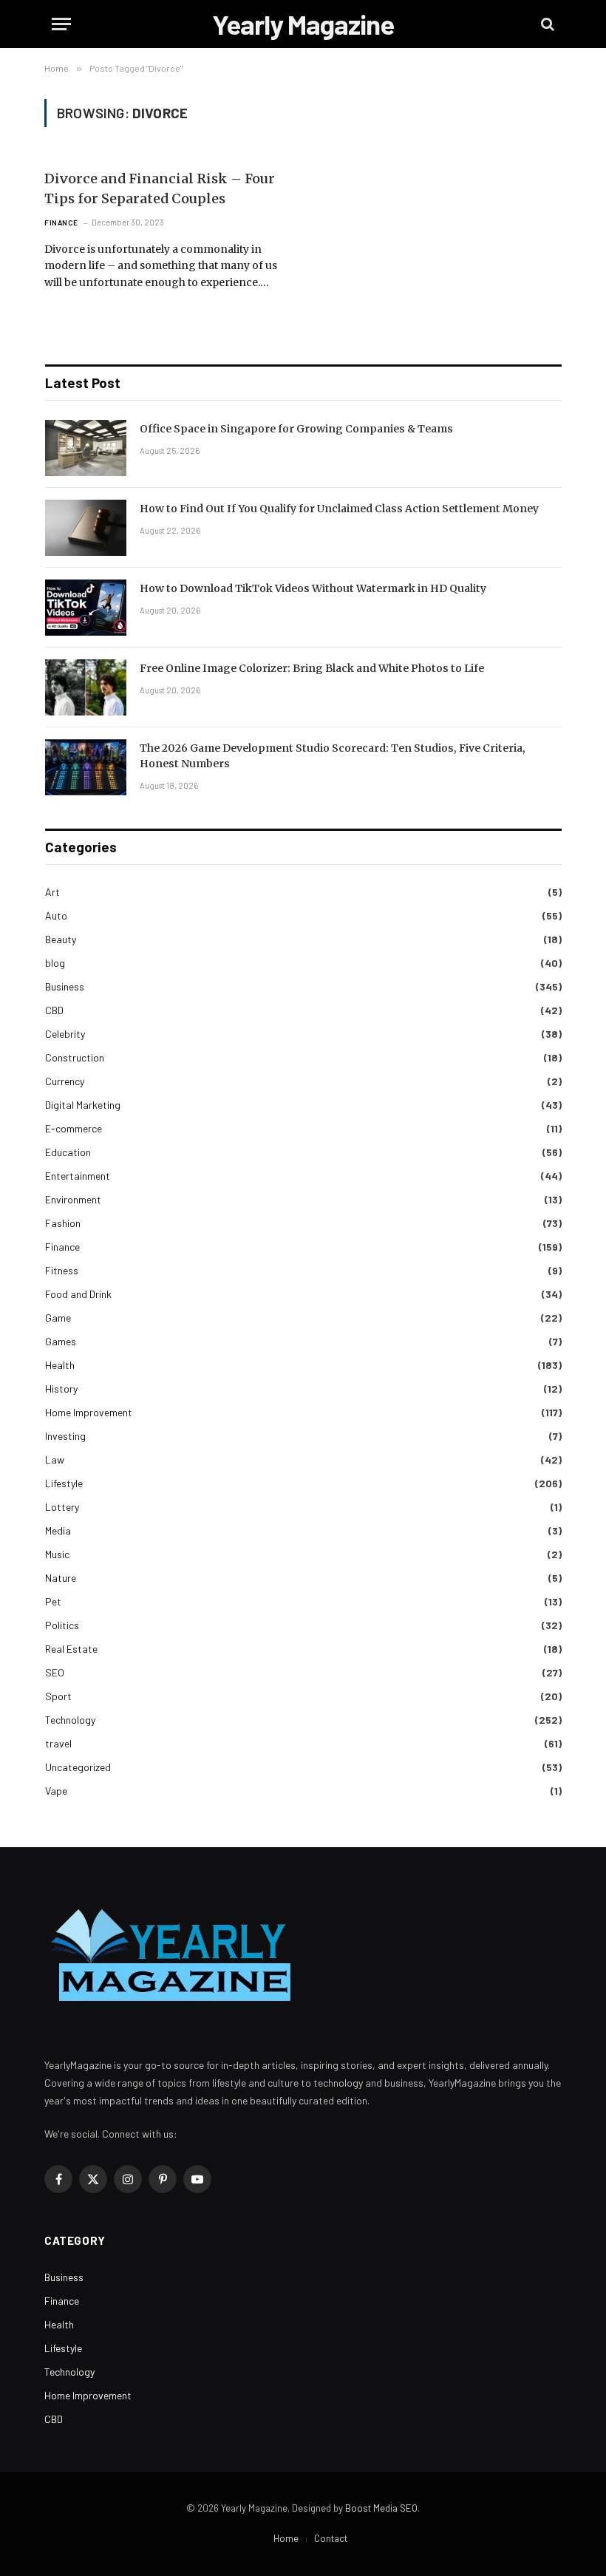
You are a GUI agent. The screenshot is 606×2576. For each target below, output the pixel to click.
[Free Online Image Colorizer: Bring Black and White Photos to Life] (86, 687)
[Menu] (61, 24)
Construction (75, 1057)
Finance (61, 222)
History (61, 1389)
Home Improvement (89, 1412)
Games (61, 1341)
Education (68, 1152)
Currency (65, 1081)
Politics (62, 1625)
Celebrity (65, 1034)
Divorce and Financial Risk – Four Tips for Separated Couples (160, 188)
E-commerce (74, 1128)
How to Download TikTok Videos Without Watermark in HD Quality (313, 588)
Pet (53, 1601)
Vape (56, 1791)
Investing (65, 1436)
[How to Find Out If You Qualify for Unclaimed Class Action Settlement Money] (86, 528)
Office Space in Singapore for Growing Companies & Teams (296, 429)
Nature (61, 1578)
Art (52, 892)
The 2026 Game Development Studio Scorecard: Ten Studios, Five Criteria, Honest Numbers (333, 756)
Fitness (62, 1270)
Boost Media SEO (381, 2508)
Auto (56, 915)
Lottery (62, 1507)
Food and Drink (78, 1294)
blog (55, 963)
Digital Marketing (83, 1105)
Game (58, 1318)
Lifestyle (64, 1483)
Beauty (61, 939)
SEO (55, 1672)
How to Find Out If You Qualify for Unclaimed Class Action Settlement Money (339, 509)
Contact (331, 2538)
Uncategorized (78, 1767)
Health (60, 1365)
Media (58, 1530)
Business (65, 986)
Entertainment (78, 1176)
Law (55, 1459)
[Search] (546, 24)
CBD (54, 1010)
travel (58, 1743)
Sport (58, 1696)
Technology (70, 1720)
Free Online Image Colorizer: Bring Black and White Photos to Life (312, 668)
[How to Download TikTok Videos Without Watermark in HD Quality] (86, 608)
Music (57, 1554)
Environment (73, 1199)
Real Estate (71, 1649)
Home (286, 2538)
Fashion (63, 1223)
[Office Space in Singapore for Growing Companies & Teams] (86, 448)
